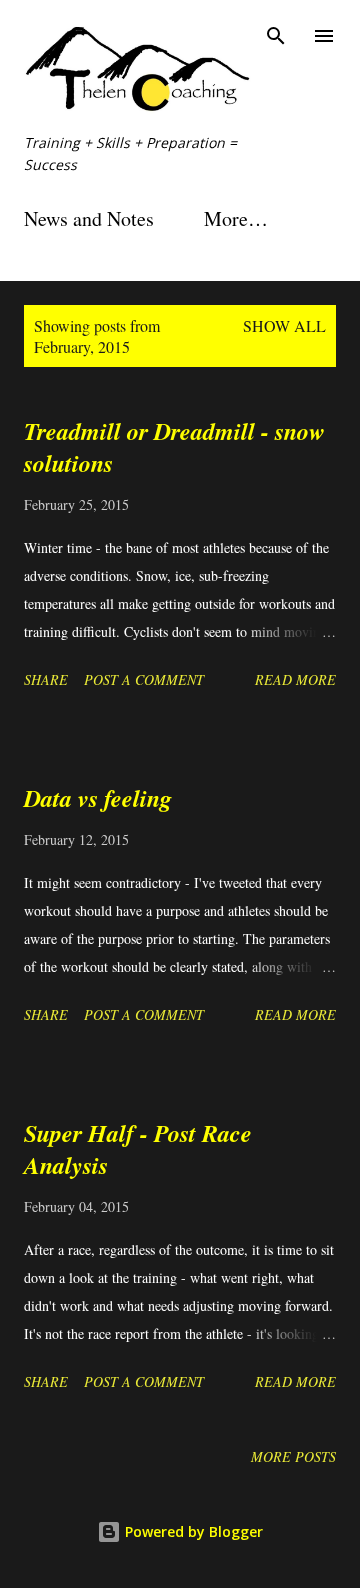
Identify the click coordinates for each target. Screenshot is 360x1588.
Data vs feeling (98, 798)
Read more (295, 679)
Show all (284, 325)
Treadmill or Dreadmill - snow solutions (174, 447)
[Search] (276, 36)
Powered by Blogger (192, 1531)
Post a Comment (144, 679)
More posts (293, 1456)
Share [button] (46, 679)
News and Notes (89, 218)
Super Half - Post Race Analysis (138, 1149)
